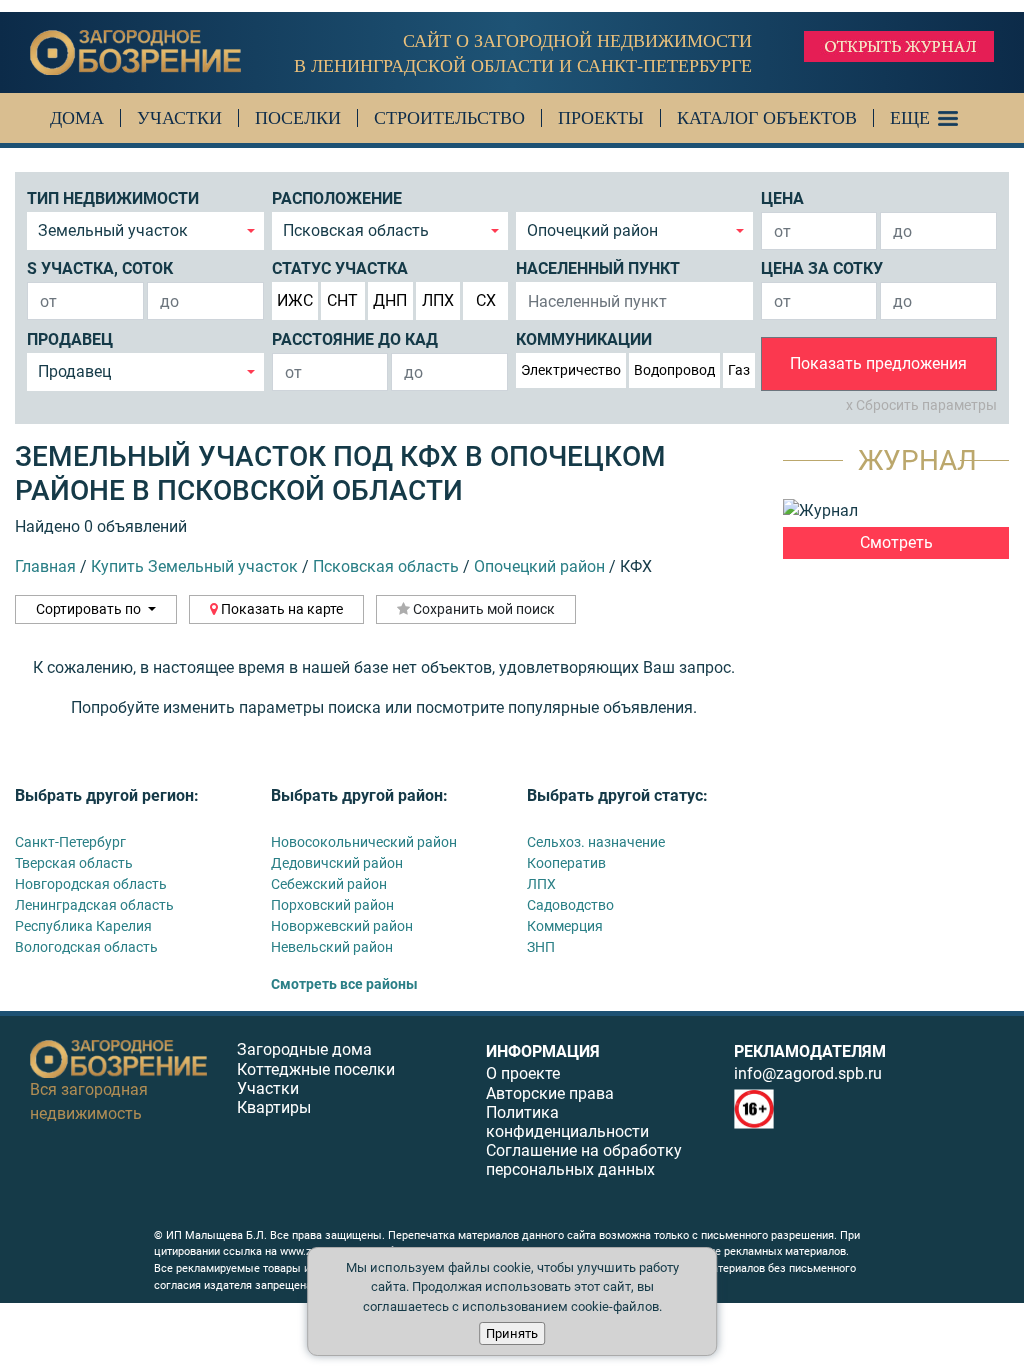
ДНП (390, 300)
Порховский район (332, 905)
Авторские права (550, 1093)
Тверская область (74, 863)
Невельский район (332, 947)
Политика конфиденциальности (567, 1122)
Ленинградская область (94, 905)
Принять (512, 1333)
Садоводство (570, 905)
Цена (782, 198)
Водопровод (674, 370)
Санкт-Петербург (70, 842)
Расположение (337, 198)
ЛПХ (438, 300)
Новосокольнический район (364, 842)
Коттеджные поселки (316, 1069)
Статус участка (340, 268)
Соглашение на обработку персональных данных (584, 1160)
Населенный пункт (598, 268)
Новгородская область (91, 884)
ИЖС (295, 300)
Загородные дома (304, 1049)
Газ (739, 370)
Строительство (449, 118)
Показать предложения (878, 363)
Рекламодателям (810, 1051)
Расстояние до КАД (355, 339)
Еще (910, 118)
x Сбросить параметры (921, 405)
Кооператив (566, 863)
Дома (77, 118)
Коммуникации (584, 339)
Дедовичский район (337, 863)
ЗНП (541, 947)
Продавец (70, 339)
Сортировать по (90, 609)
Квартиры (274, 1107)
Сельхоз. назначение (596, 842)
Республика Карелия (83, 926)
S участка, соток (100, 268)
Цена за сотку (822, 268)
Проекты (601, 118)
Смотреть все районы (344, 984)
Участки (179, 118)
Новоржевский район (342, 926)
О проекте (523, 1073)
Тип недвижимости (113, 198)
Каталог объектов (767, 118)
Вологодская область (86, 947)
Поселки (298, 118)
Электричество (571, 370)
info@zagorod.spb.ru (808, 1073)
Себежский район (329, 884)
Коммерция (565, 926)
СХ (486, 300)
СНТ (342, 300)
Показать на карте (280, 609)
